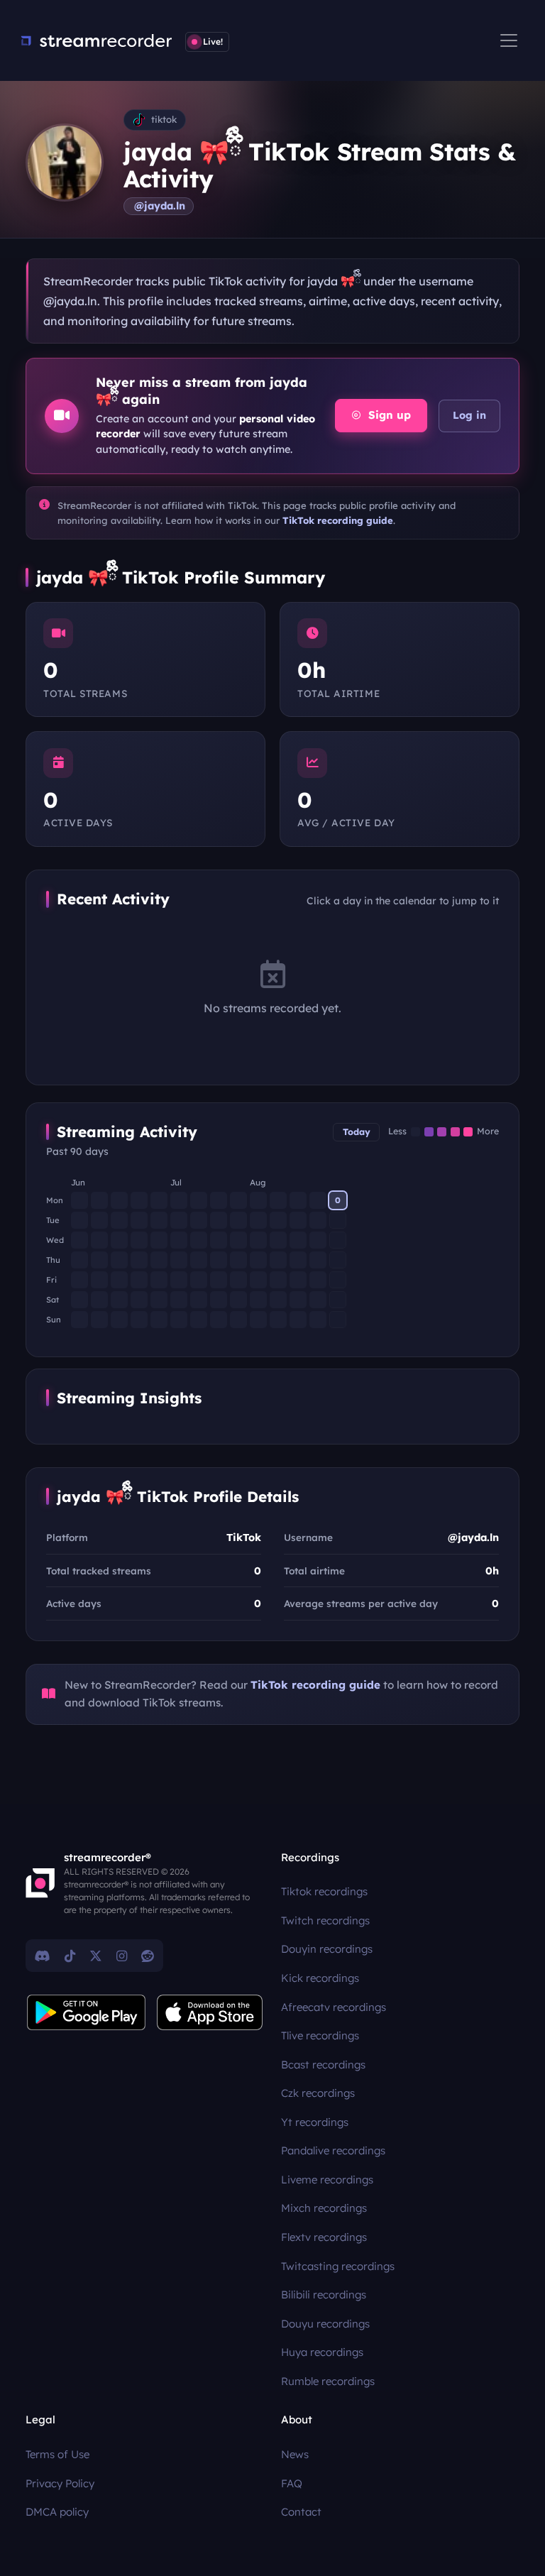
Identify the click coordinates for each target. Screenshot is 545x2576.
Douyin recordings (327, 1949)
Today (357, 1132)
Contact (301, 2512)
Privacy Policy (60, 2483)
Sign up (388, 415)
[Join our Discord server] (43, 1956)
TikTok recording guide (338, 520)
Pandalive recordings (333, 2150)
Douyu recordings (325, 2324)
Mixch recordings (324, 2208)
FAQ (292, 2483)
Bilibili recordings (324, 2295)
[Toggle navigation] (509, 40)
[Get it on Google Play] (87, 2012)
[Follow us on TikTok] (70, 1956)
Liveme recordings (327, 2180)
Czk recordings (318, 2093)
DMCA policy (57, 2512)
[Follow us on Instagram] (122, 1956)
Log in (469, 415)
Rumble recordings (328, 2381)
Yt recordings (315, 2122)
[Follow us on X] (96, 1956)
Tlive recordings (320, 2035)
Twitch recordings (325, 1920)
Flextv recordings (324, 2237)
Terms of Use (57, 2454)
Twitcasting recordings (338, 2266)
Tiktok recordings (324, 1891)
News (295, 2454)
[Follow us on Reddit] (148, 1956)
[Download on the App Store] (210, 2012)
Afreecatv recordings (334, 2007)
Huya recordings (322, 2352)
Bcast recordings (323, 2065)
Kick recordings (320, 1978)
